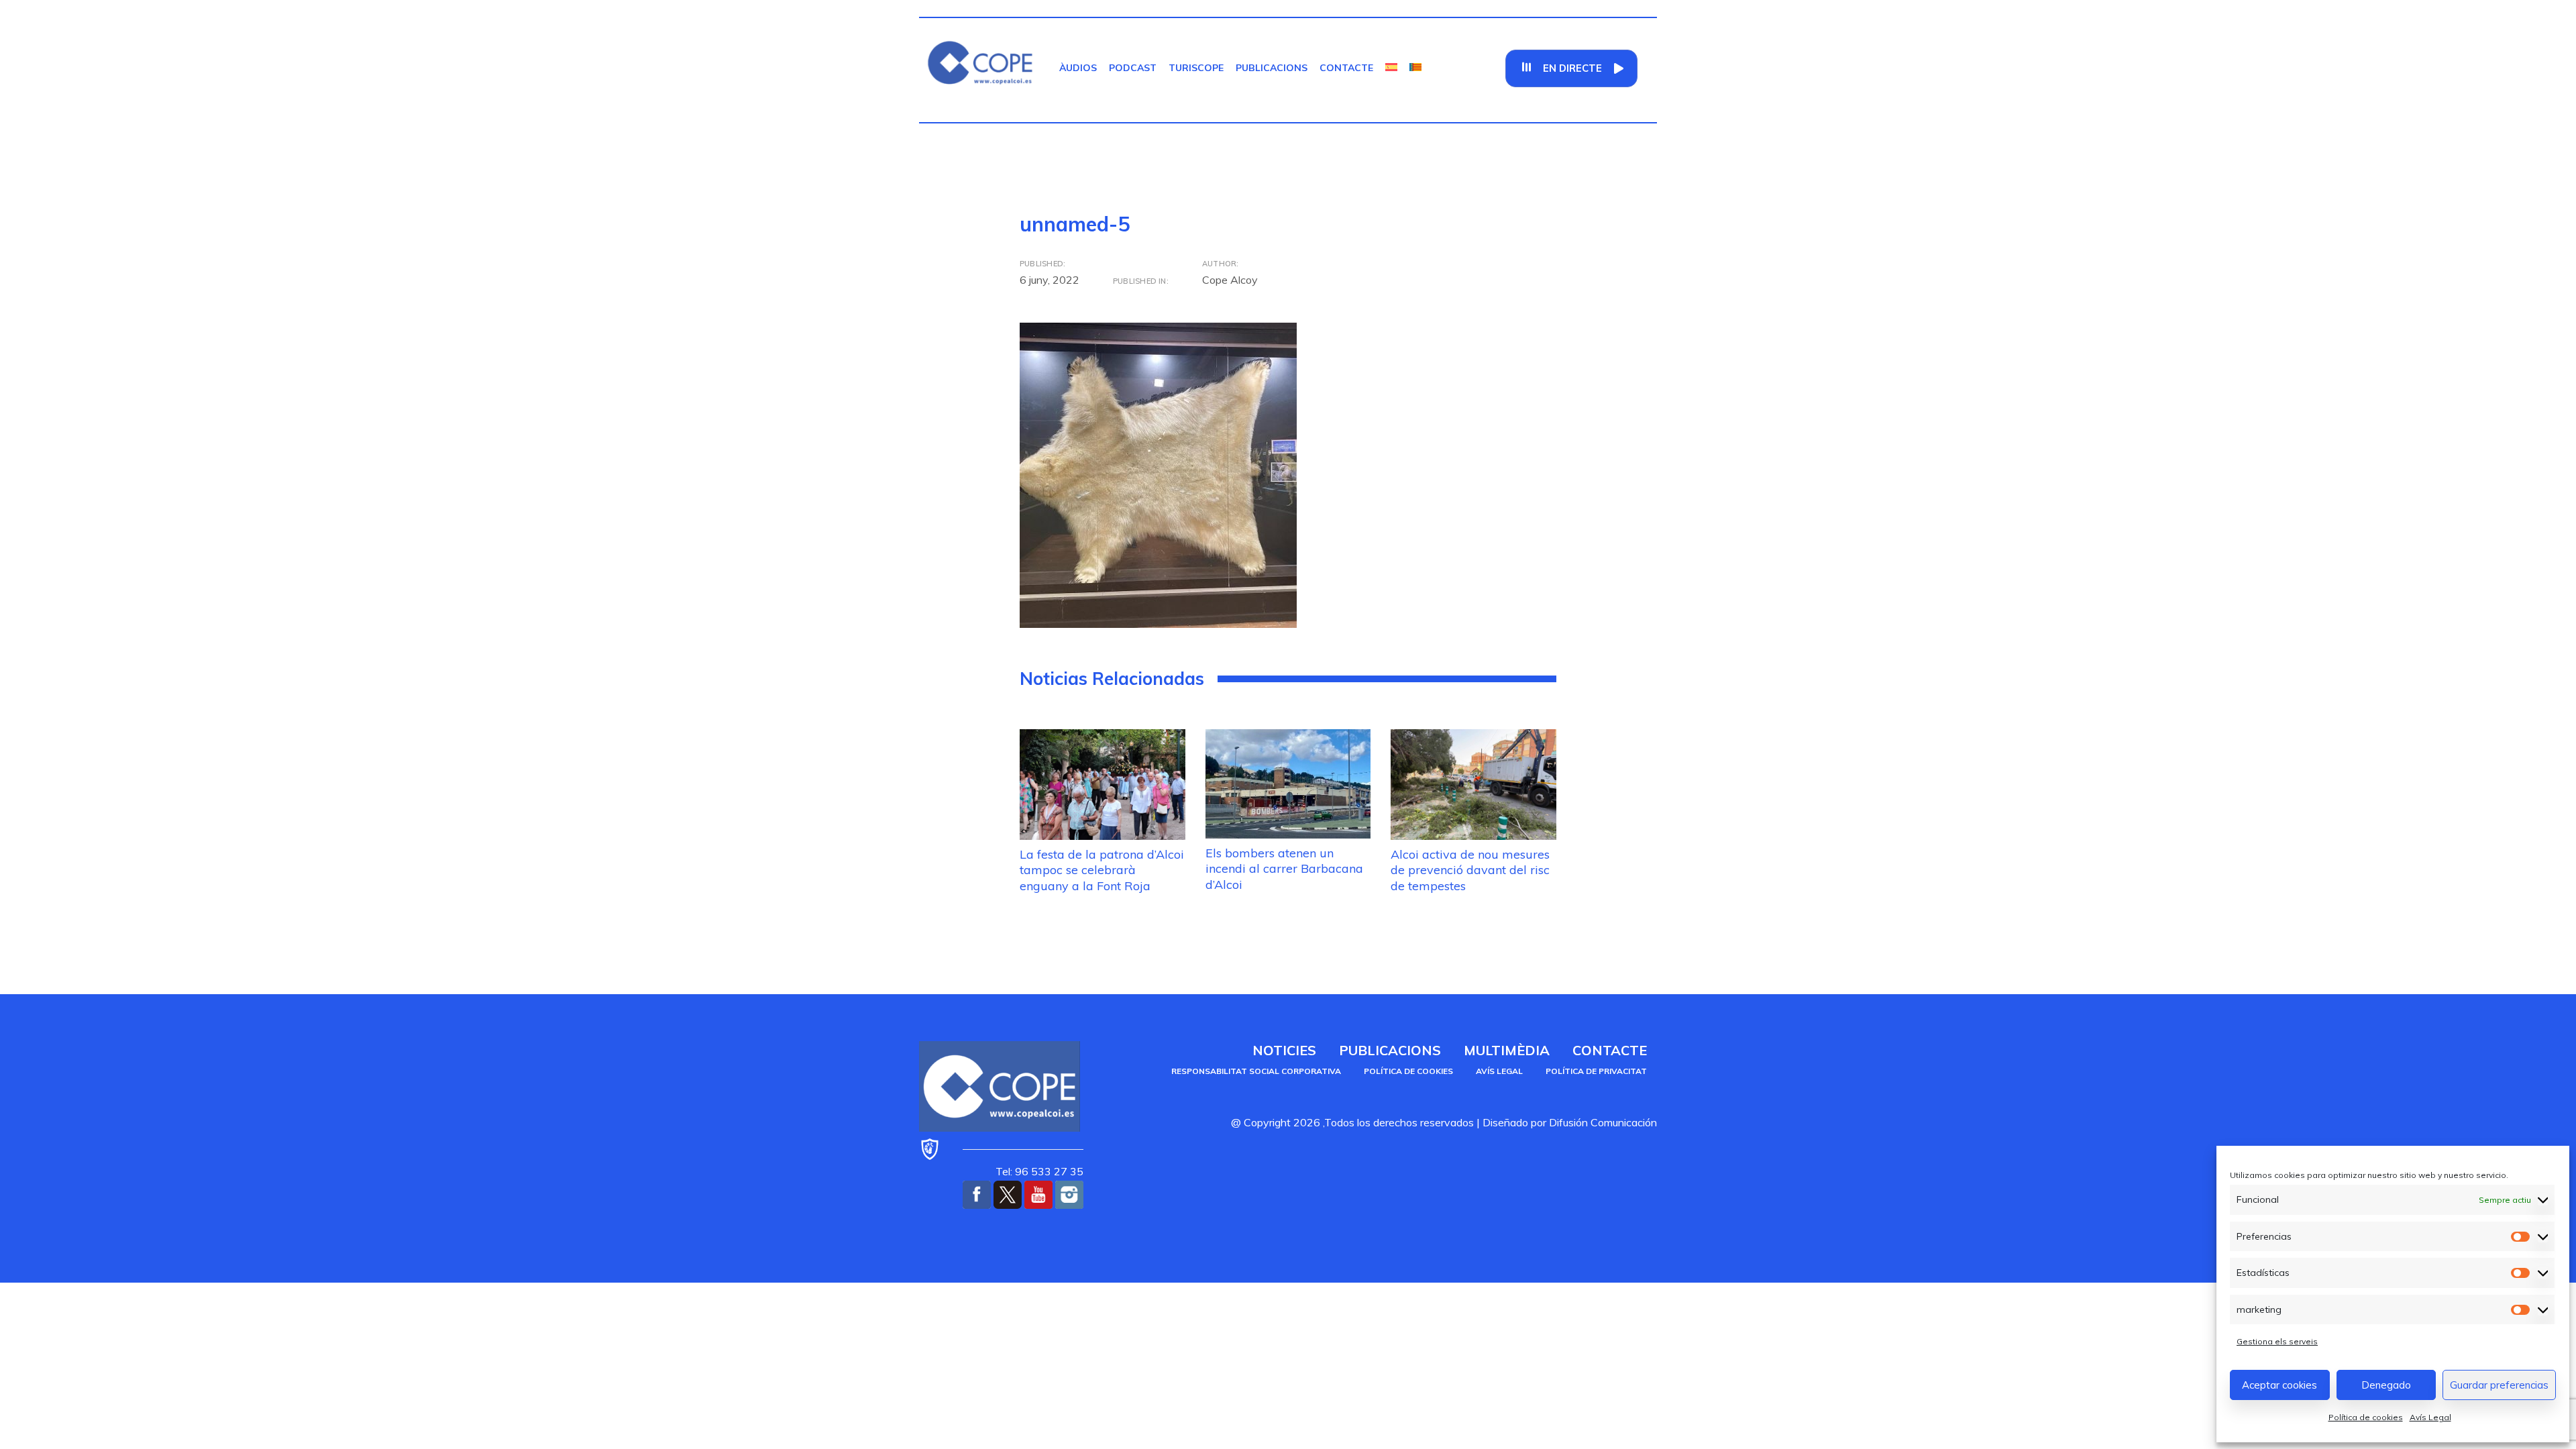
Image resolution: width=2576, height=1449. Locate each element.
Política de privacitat (1596, 1071)
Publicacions (1272, 68)
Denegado (2386, 1385)
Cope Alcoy (1230, 280)
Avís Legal (2430, 1417)
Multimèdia (1507, 1050)
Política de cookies (2366, 1417)
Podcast (1133, 68)
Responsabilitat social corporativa (1256, 1071)
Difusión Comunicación (1603, 1122)
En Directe (1572, 68)
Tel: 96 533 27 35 (1039, 1171)
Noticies (1284, 1050)
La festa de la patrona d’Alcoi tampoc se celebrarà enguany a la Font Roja (1102, 870)
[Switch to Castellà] (1391, 68)
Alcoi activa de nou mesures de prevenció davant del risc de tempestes (1470, 870)
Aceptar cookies (2279, 1385)
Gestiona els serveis (2277, 1341)
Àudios (1078, 68)
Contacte (1346, 68)
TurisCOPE (1196, 68)
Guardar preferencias (2499, 1385)
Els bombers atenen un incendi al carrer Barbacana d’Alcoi (1284, 869)
